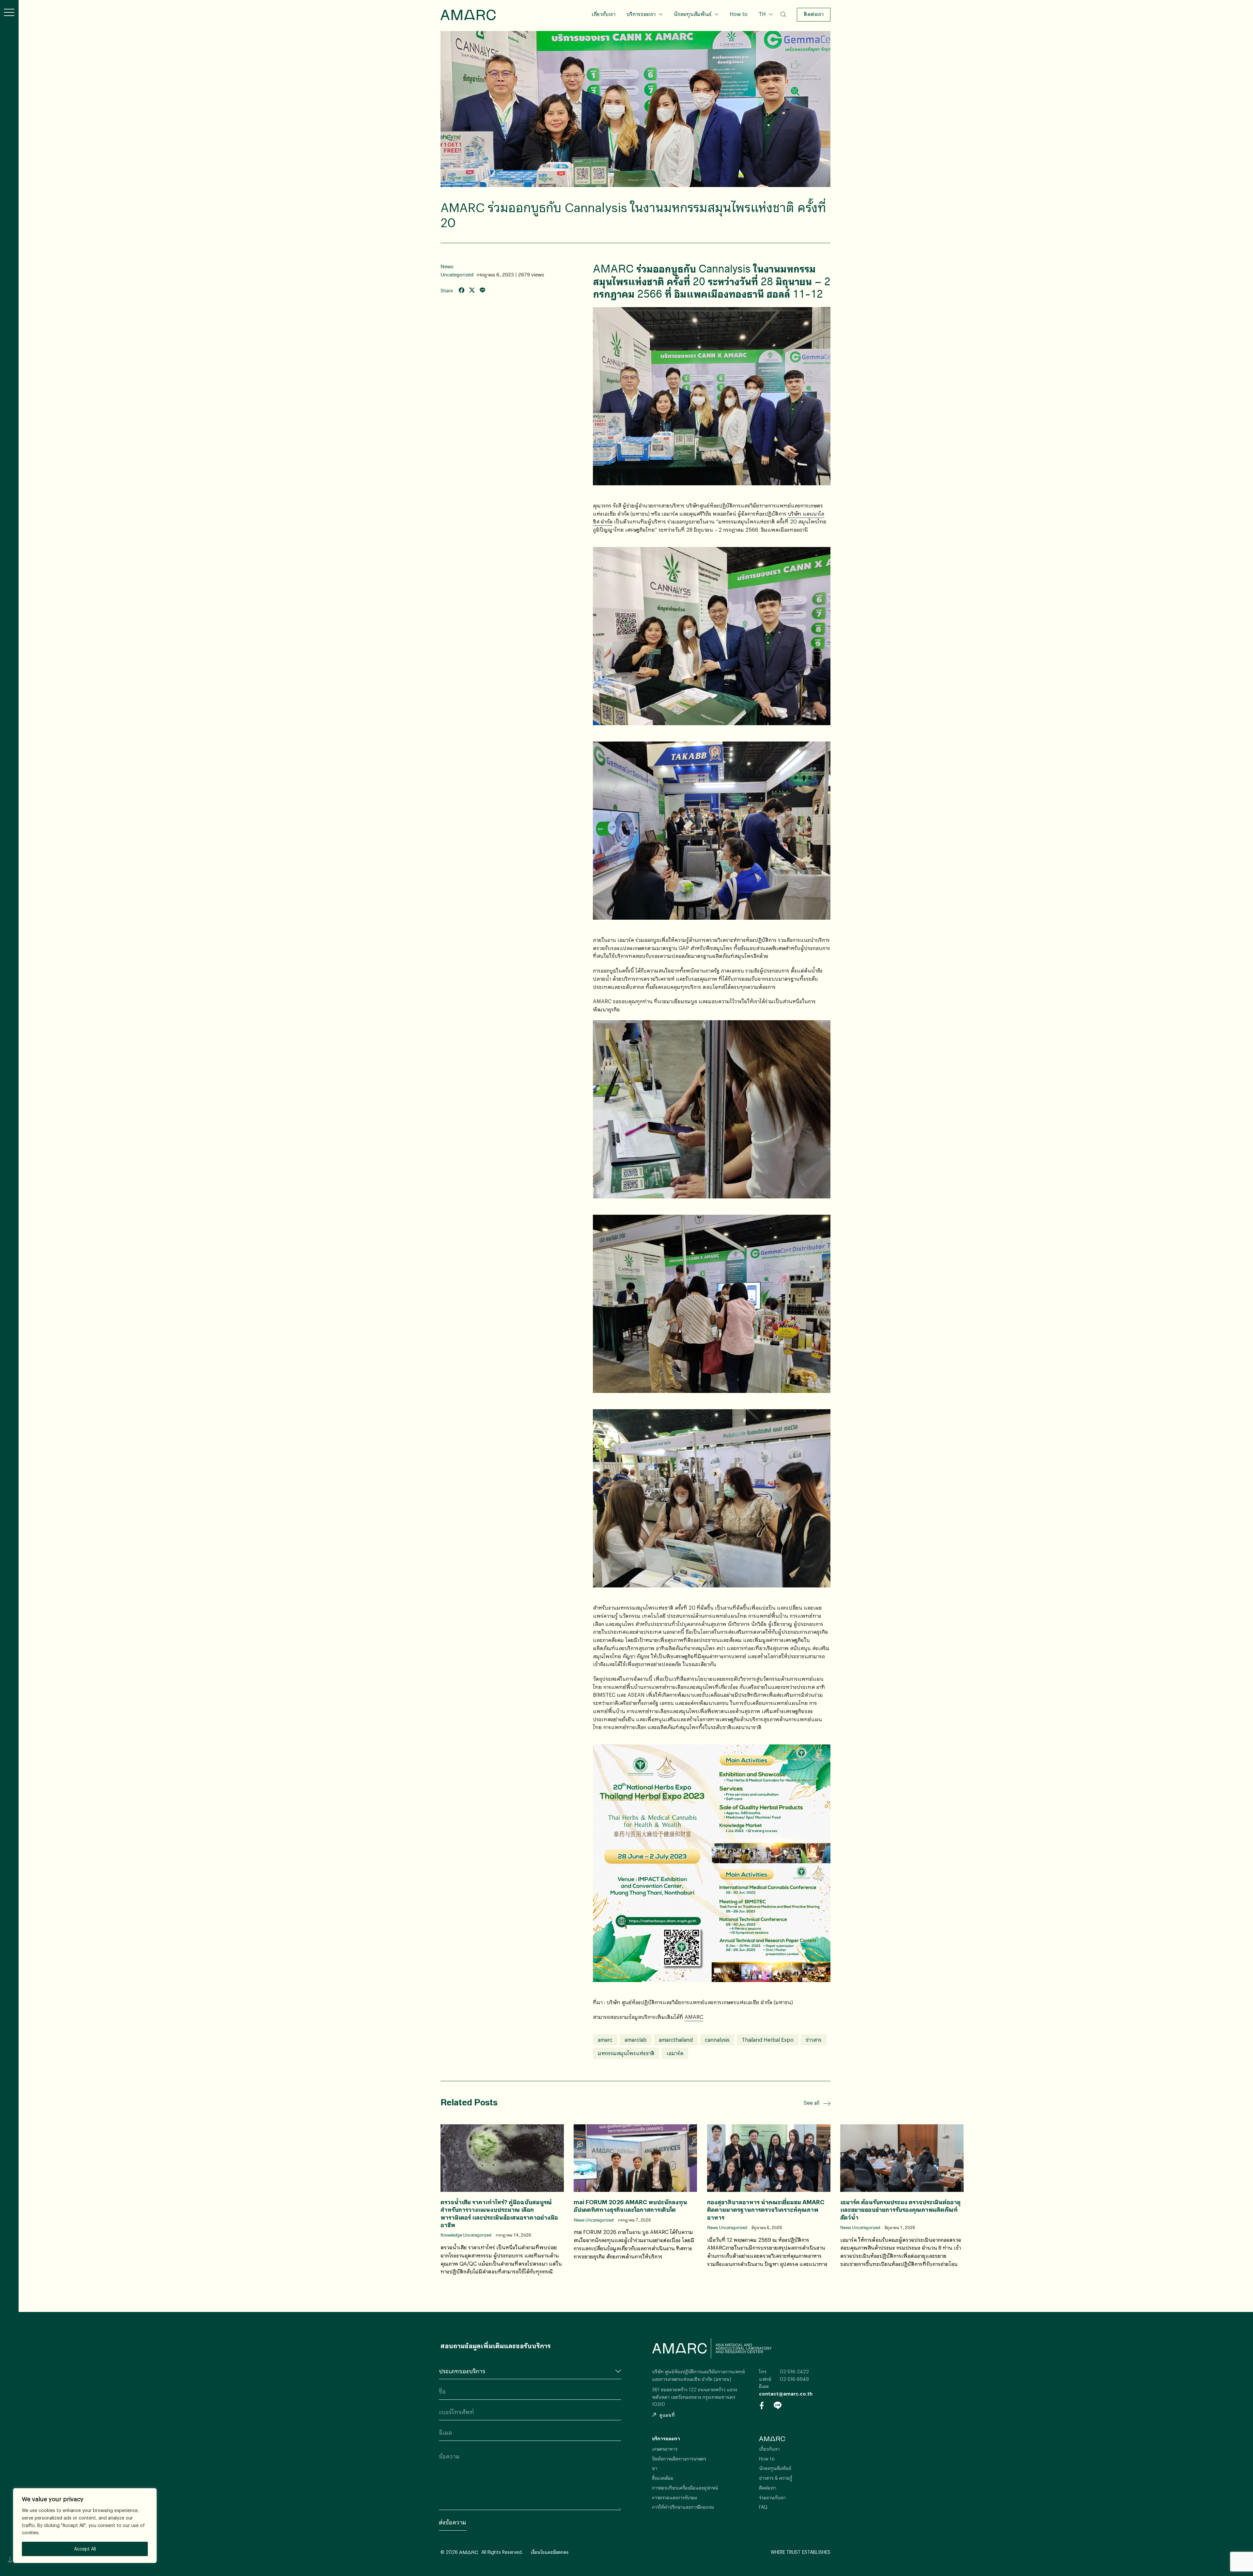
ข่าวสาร (814, 2040)
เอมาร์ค (675, 2053)
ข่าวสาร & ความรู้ (775, 2478)
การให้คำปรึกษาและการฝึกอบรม (683, 2507)
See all (812, 2103)
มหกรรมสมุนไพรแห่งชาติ (626, 2053)
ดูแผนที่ (667, 2415)
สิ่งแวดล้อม (663, 2478)
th (765, 24)
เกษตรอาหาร (665, 2449)
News (447, 266)
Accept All (85, 2549)
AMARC (468, 15)
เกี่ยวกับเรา (603, 14)
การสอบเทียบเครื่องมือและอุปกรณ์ (685, 2488)
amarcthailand (676, 2040)
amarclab (636, 2040)
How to (739, 14)
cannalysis (717, 2040)
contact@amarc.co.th (786, 2394)
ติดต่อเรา (814, 14)
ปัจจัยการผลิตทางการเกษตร (679, 2459)
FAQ (763, 2507)
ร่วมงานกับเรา (772, 2498)
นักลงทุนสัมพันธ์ (693, 14)
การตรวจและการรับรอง (674, 2498)
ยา (655, 2468)
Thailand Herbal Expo (768, 2040)
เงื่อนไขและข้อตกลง (549, 2552)
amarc (605, 2040)
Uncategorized (457, 275)
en (765, 35)
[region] (85, 2526)
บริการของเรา (641, 14)
